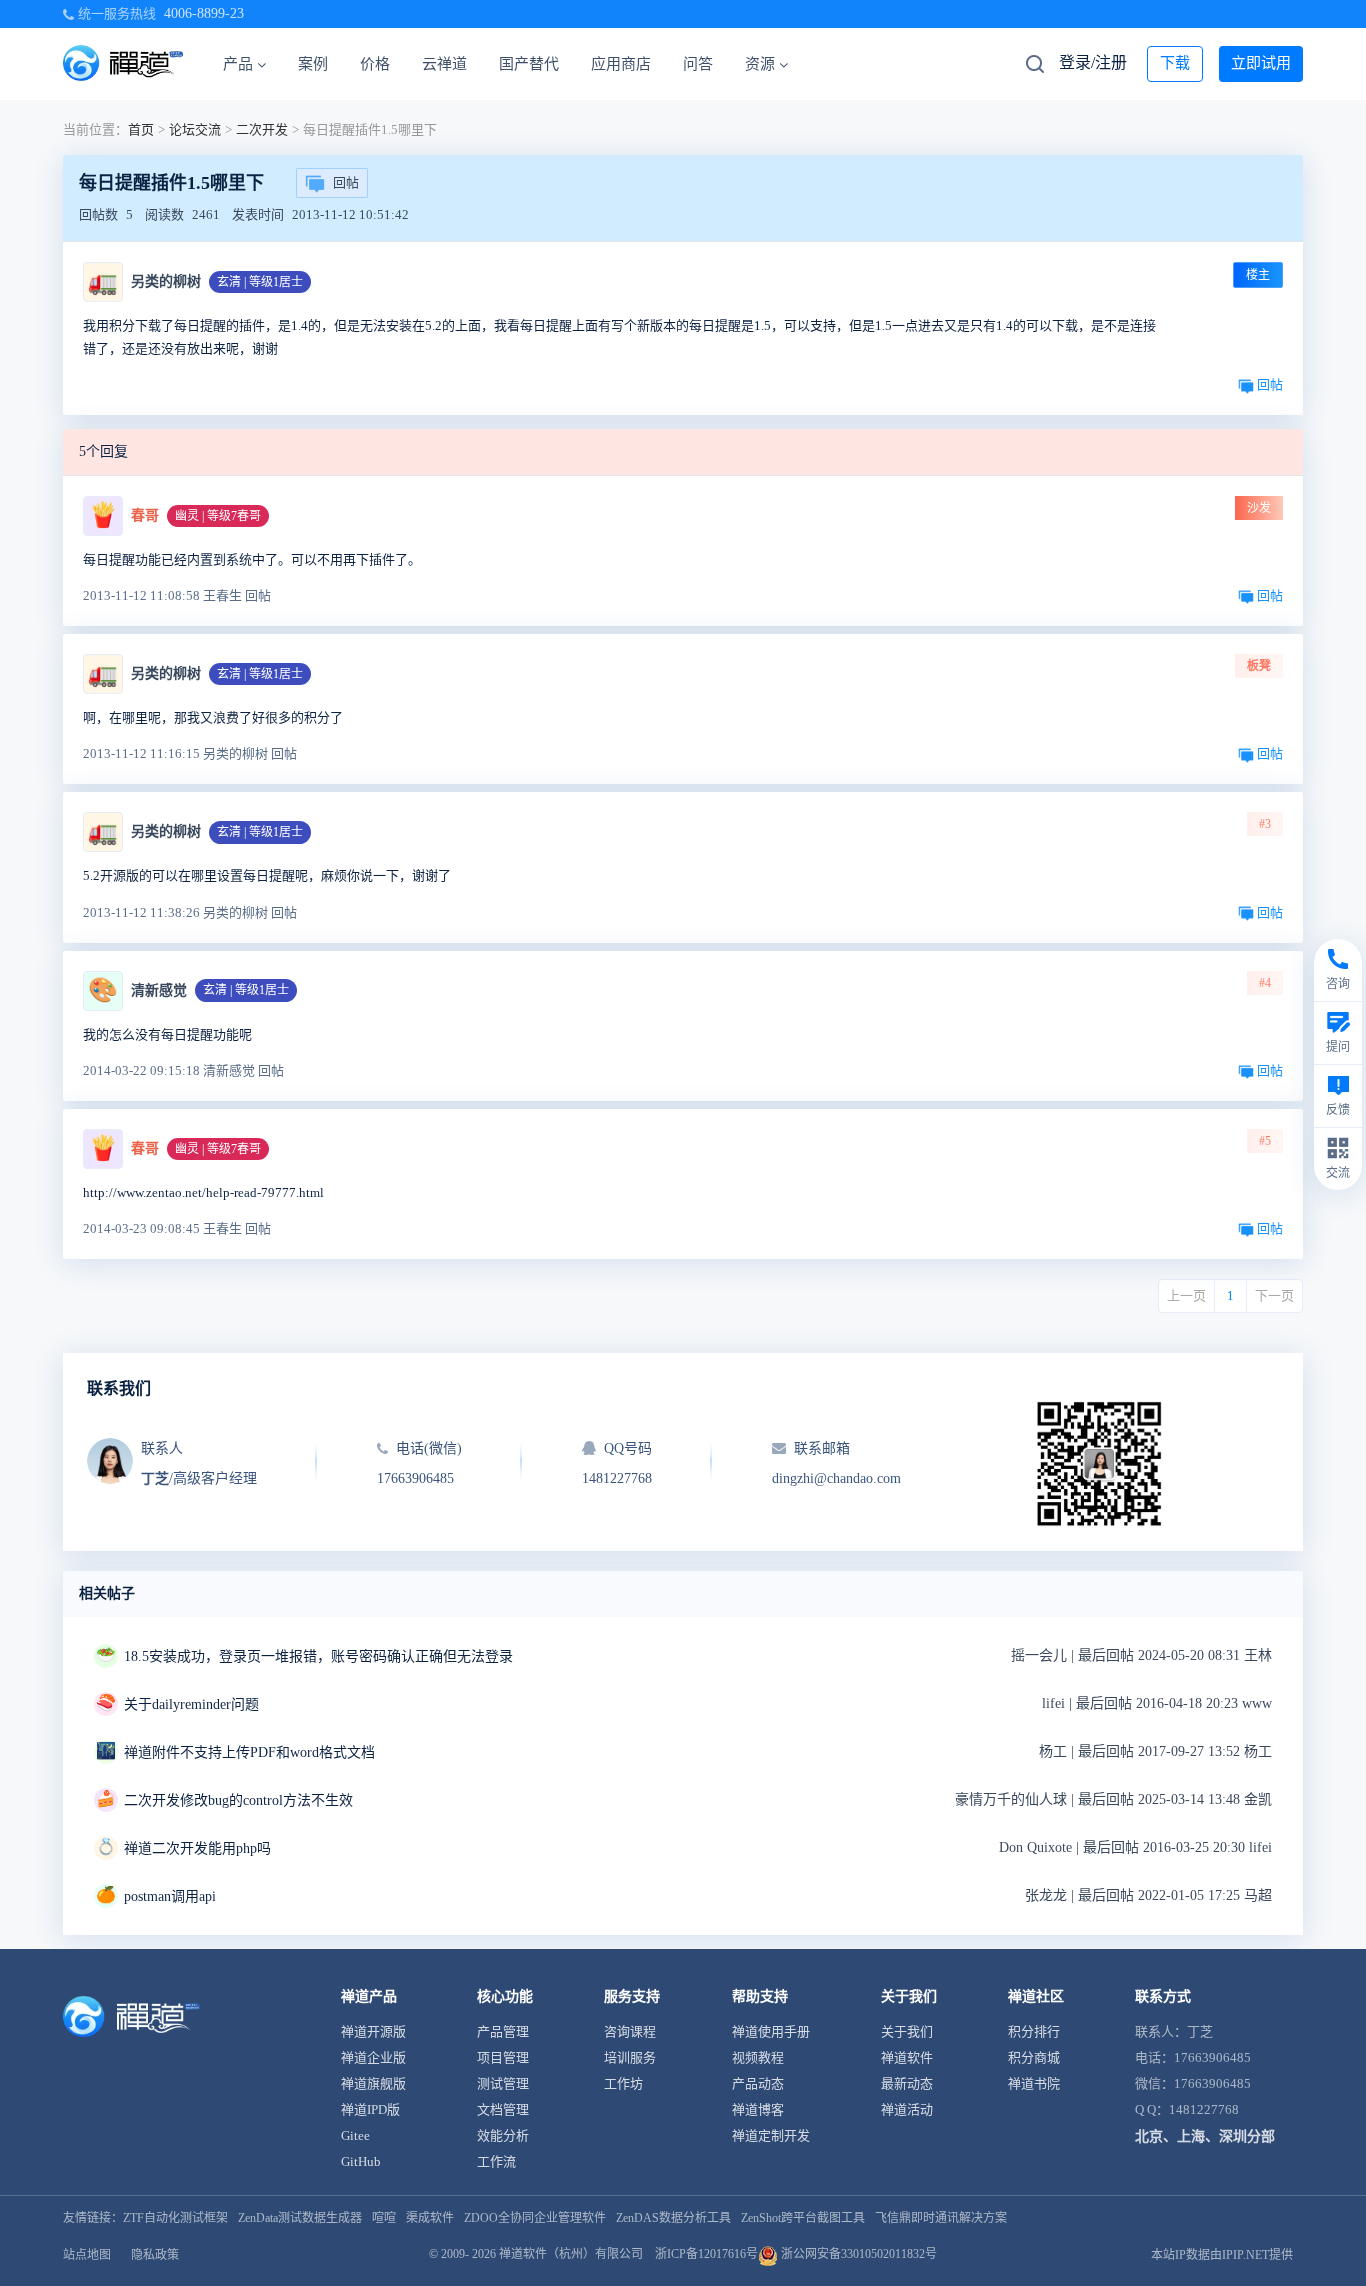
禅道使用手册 (771, 2031)
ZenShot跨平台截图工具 (803, 2218)
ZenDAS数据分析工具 (673, 2218)
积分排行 (1034, 2031)
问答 (698, 64)
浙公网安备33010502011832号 (857, 2254)
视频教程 (758, 2057)
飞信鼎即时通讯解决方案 (941, 2218)
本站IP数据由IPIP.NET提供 (1222, 2255)
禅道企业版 (373, 2057)
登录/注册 (1093, 62)
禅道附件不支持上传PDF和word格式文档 (249, 1752)
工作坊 (623, 2083)
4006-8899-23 (204, 13)
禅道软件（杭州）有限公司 (571, 2254)
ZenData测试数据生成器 (300, 2218)
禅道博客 (758, 2109)
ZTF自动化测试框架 (175, 2218)
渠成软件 (430, 2218)
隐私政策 (155, 2255)
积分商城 (1034, 2057)
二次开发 (262, 129)
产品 (238, 64)
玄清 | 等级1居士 (260, 282)
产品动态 (758, 2083)
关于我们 (907, 2031)
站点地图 (87, 2255)
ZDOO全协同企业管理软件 (535, 2218)
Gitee (355, 2135)
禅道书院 (1034, 2083)
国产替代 (529, 64)
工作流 (496, 2161)
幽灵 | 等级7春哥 (218, 516)
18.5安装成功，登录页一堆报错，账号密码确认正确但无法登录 (318, 1656)
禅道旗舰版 (373, 2083)
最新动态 (907, 2083)
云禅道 (444, 64)
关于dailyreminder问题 (191, 1704)
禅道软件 (907, 2057)
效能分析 (503, 2135)
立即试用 (1261, 63)
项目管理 (503, 2057)
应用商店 (621, 64)
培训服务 (630, 2057)
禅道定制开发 (771, 2135)
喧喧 (384, 2218)
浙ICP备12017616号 (706, 2254)
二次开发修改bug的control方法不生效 (238, 1800)
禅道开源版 (373, 2031)
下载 (1175, 63)
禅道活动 (907, 2109)
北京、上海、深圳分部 (1205, 2136)
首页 (141, 129)
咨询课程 (630, 2031)
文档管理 (503, 2109)
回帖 (346, 182)
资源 (760, 64)
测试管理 (503, 2083)
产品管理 (503, 2031)
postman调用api (170, 1896)
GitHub (361, 2161)
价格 (375, 64)
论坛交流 (195, 129)
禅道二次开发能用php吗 (197, 1848)
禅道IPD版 (370, 2109)
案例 (313, 64)
